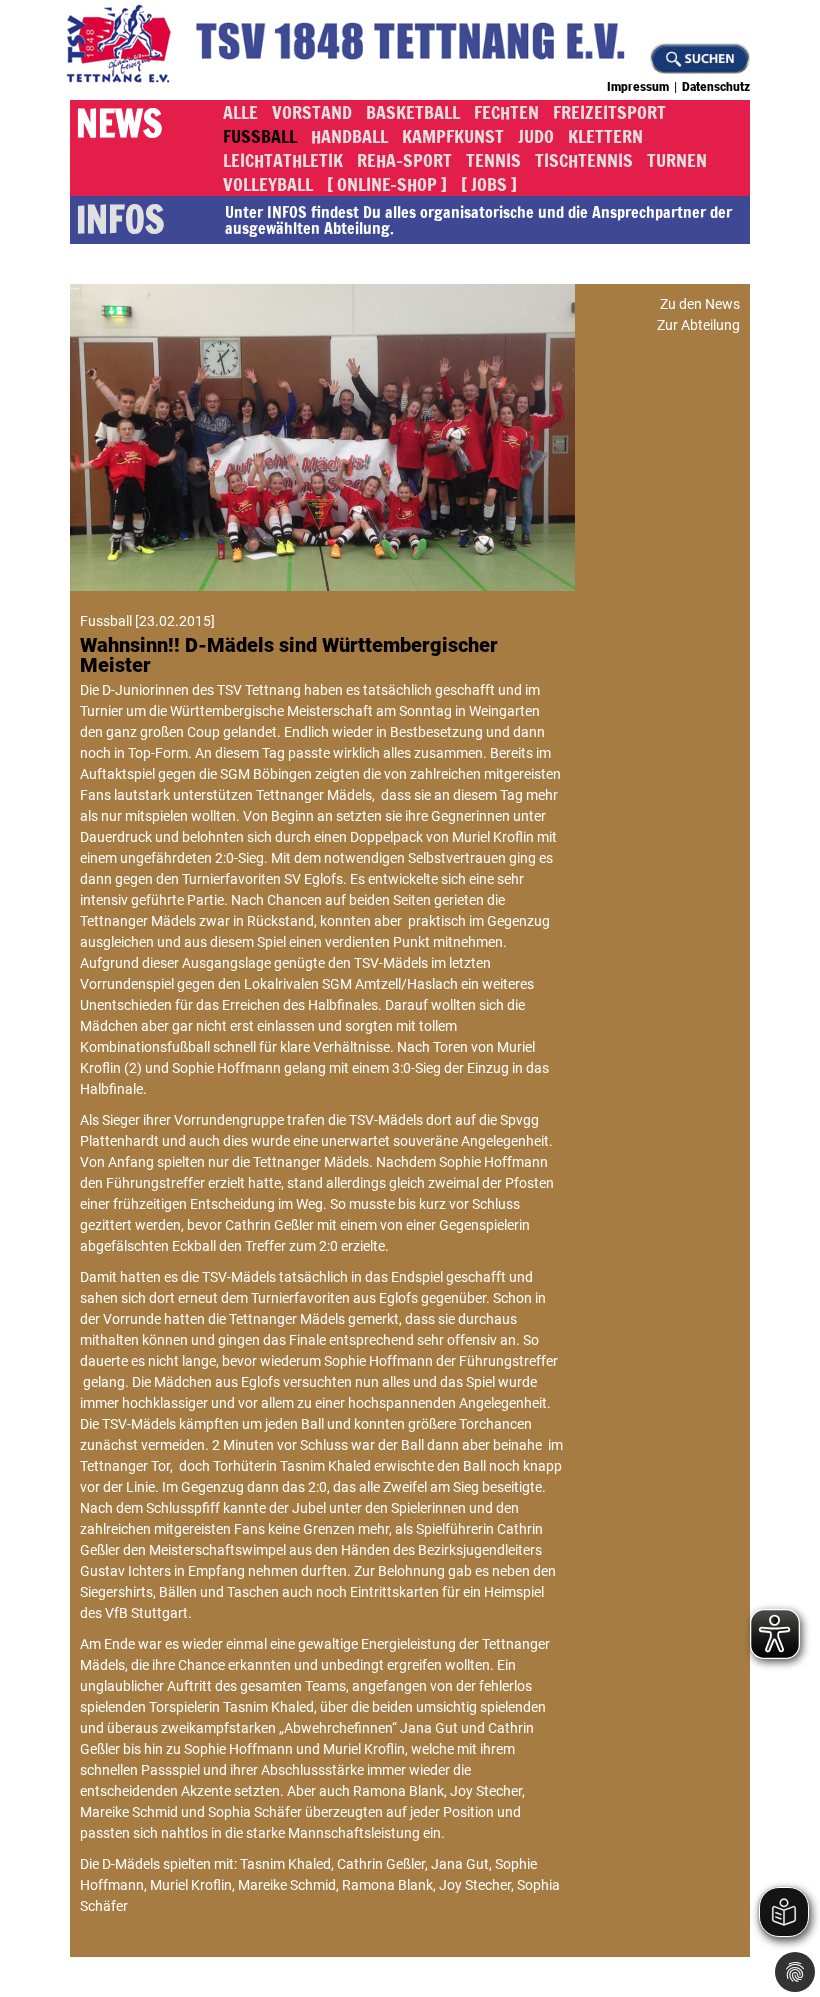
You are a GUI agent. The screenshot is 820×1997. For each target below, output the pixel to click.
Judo (536, 136)
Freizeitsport (609, 112)
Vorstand (312, 112)
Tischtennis (584, 160)
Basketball (413, 112)
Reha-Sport (404, 160)
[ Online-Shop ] (387, 184)
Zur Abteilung (698, 325)
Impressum (638, 87)
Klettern (605, 136)
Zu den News (700, 304)
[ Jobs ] (489, 184)
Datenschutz (716, 87)
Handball (349, 136)
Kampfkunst (453, 136)
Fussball (260, 136)
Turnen (677, 160)
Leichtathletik (283, 160)
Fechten (506, 112)
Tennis (493, 160)
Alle (240, 112)
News (119, 124)
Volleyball (268, 184)
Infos (120, 220)
